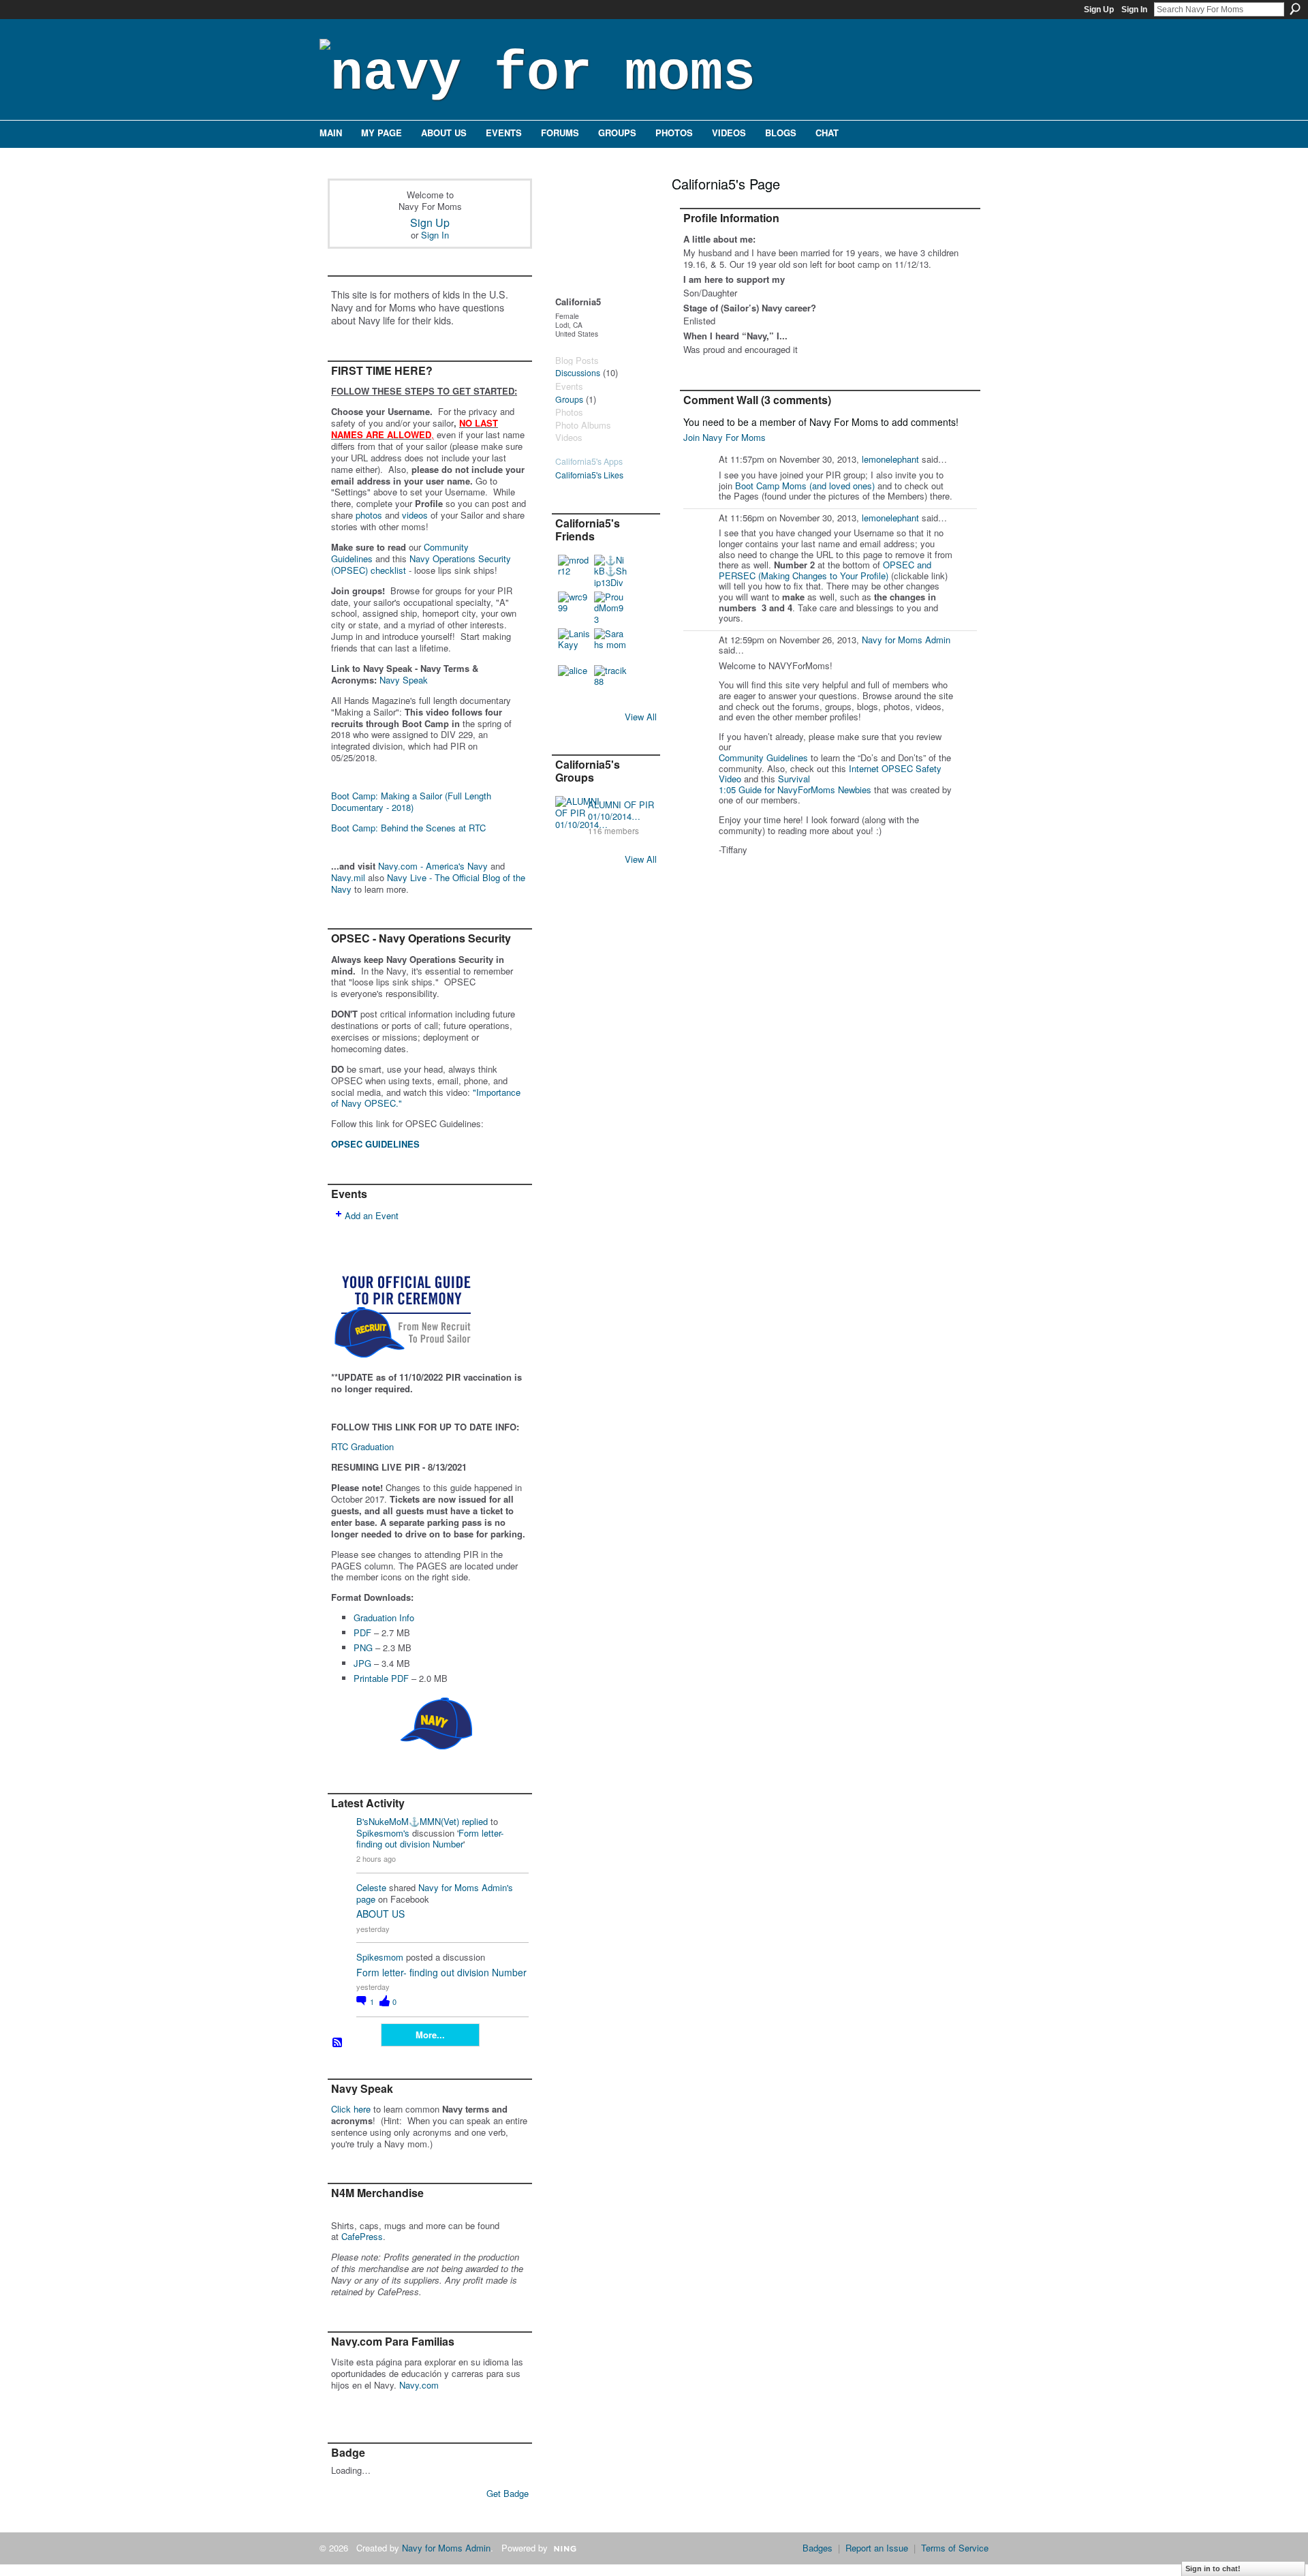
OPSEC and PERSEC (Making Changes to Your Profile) (825, 570)
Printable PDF (381, 1678)
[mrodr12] (574, 571)
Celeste (371, 1887)
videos (415, 515)
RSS (338, 2043)
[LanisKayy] (574, 645)
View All (641, 717)
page (366, 1899)
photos (369, 515)
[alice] (574, 681)
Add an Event (372, 1215)
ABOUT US (380, 1914)
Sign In (1134, 10)
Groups (569, 399)
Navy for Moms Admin (906, 640)
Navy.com (419, 2385)
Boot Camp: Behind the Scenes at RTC (408, 828)
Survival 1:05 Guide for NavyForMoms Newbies (795, 784)
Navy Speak (404, 680)
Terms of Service (955, 2548)
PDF (362, 1632)
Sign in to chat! (1213, 2569)
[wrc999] (574, 608)
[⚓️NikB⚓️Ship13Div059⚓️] (610, 571)
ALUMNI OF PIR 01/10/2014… (621, 810)
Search (1295, 9)
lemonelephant (890, 459)
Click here (351, 2109)
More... (430, 2035)
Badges (817, 2548)
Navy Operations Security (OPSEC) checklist (421, 564)
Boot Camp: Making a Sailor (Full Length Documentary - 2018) (411, 801)
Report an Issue (877, 2548)
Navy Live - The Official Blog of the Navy (428, 883)
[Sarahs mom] (610, 645)
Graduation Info (384, 1617)
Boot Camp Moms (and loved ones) (805, 486)
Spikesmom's (383, 1833)
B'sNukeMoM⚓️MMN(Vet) (408, 1821)
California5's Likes (589, 475)
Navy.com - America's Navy (433, 866)
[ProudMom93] (610, 608)
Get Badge (508, 2493)
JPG (362, 1663)
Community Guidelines (763, 757)
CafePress (362, 2236)
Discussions (578, 373)
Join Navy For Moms (725, 437)
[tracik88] (610, 681)
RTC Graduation (362, 1446)
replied (475, 1821)
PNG (363, 1647)
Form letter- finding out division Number (430, 1839)
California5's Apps (589, 461)
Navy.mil (348, 877)
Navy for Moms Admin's (466, 1887)
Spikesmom (380, 1957)
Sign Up (1099, 10)
